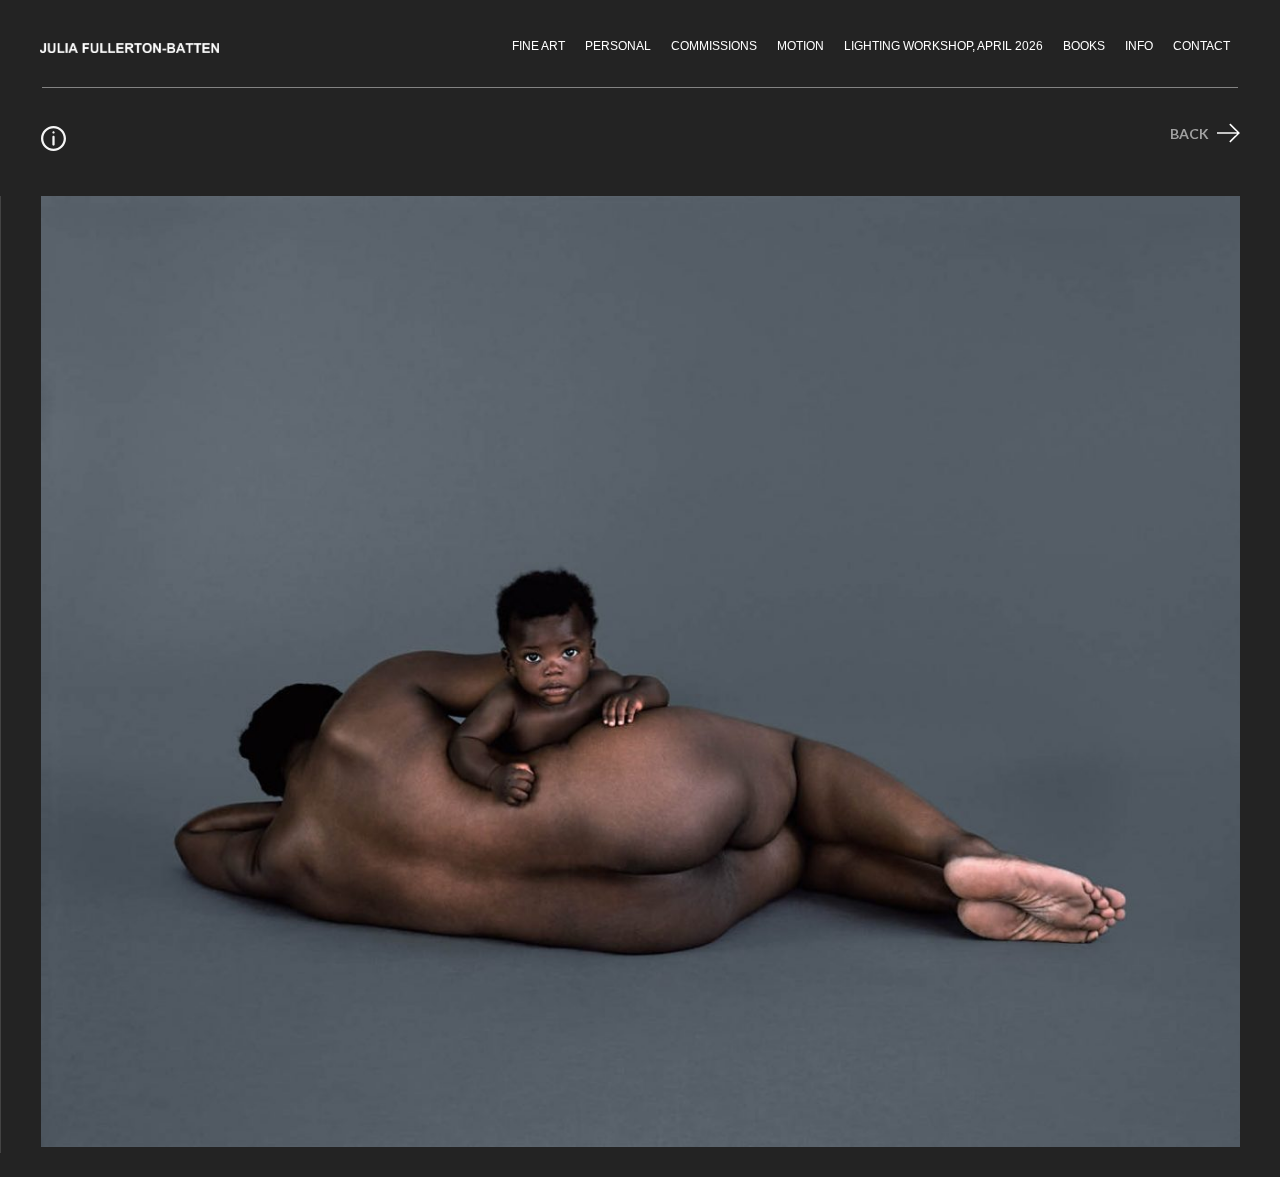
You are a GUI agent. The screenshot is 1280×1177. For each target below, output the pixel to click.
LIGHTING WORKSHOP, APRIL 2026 (943, 46)
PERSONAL (618, 46)
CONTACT (1201, 46)
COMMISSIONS (714, 46)
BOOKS (1084, 46)
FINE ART (538, 46)
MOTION (800, 46)
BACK (1191, 133)
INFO (1139, 46)
